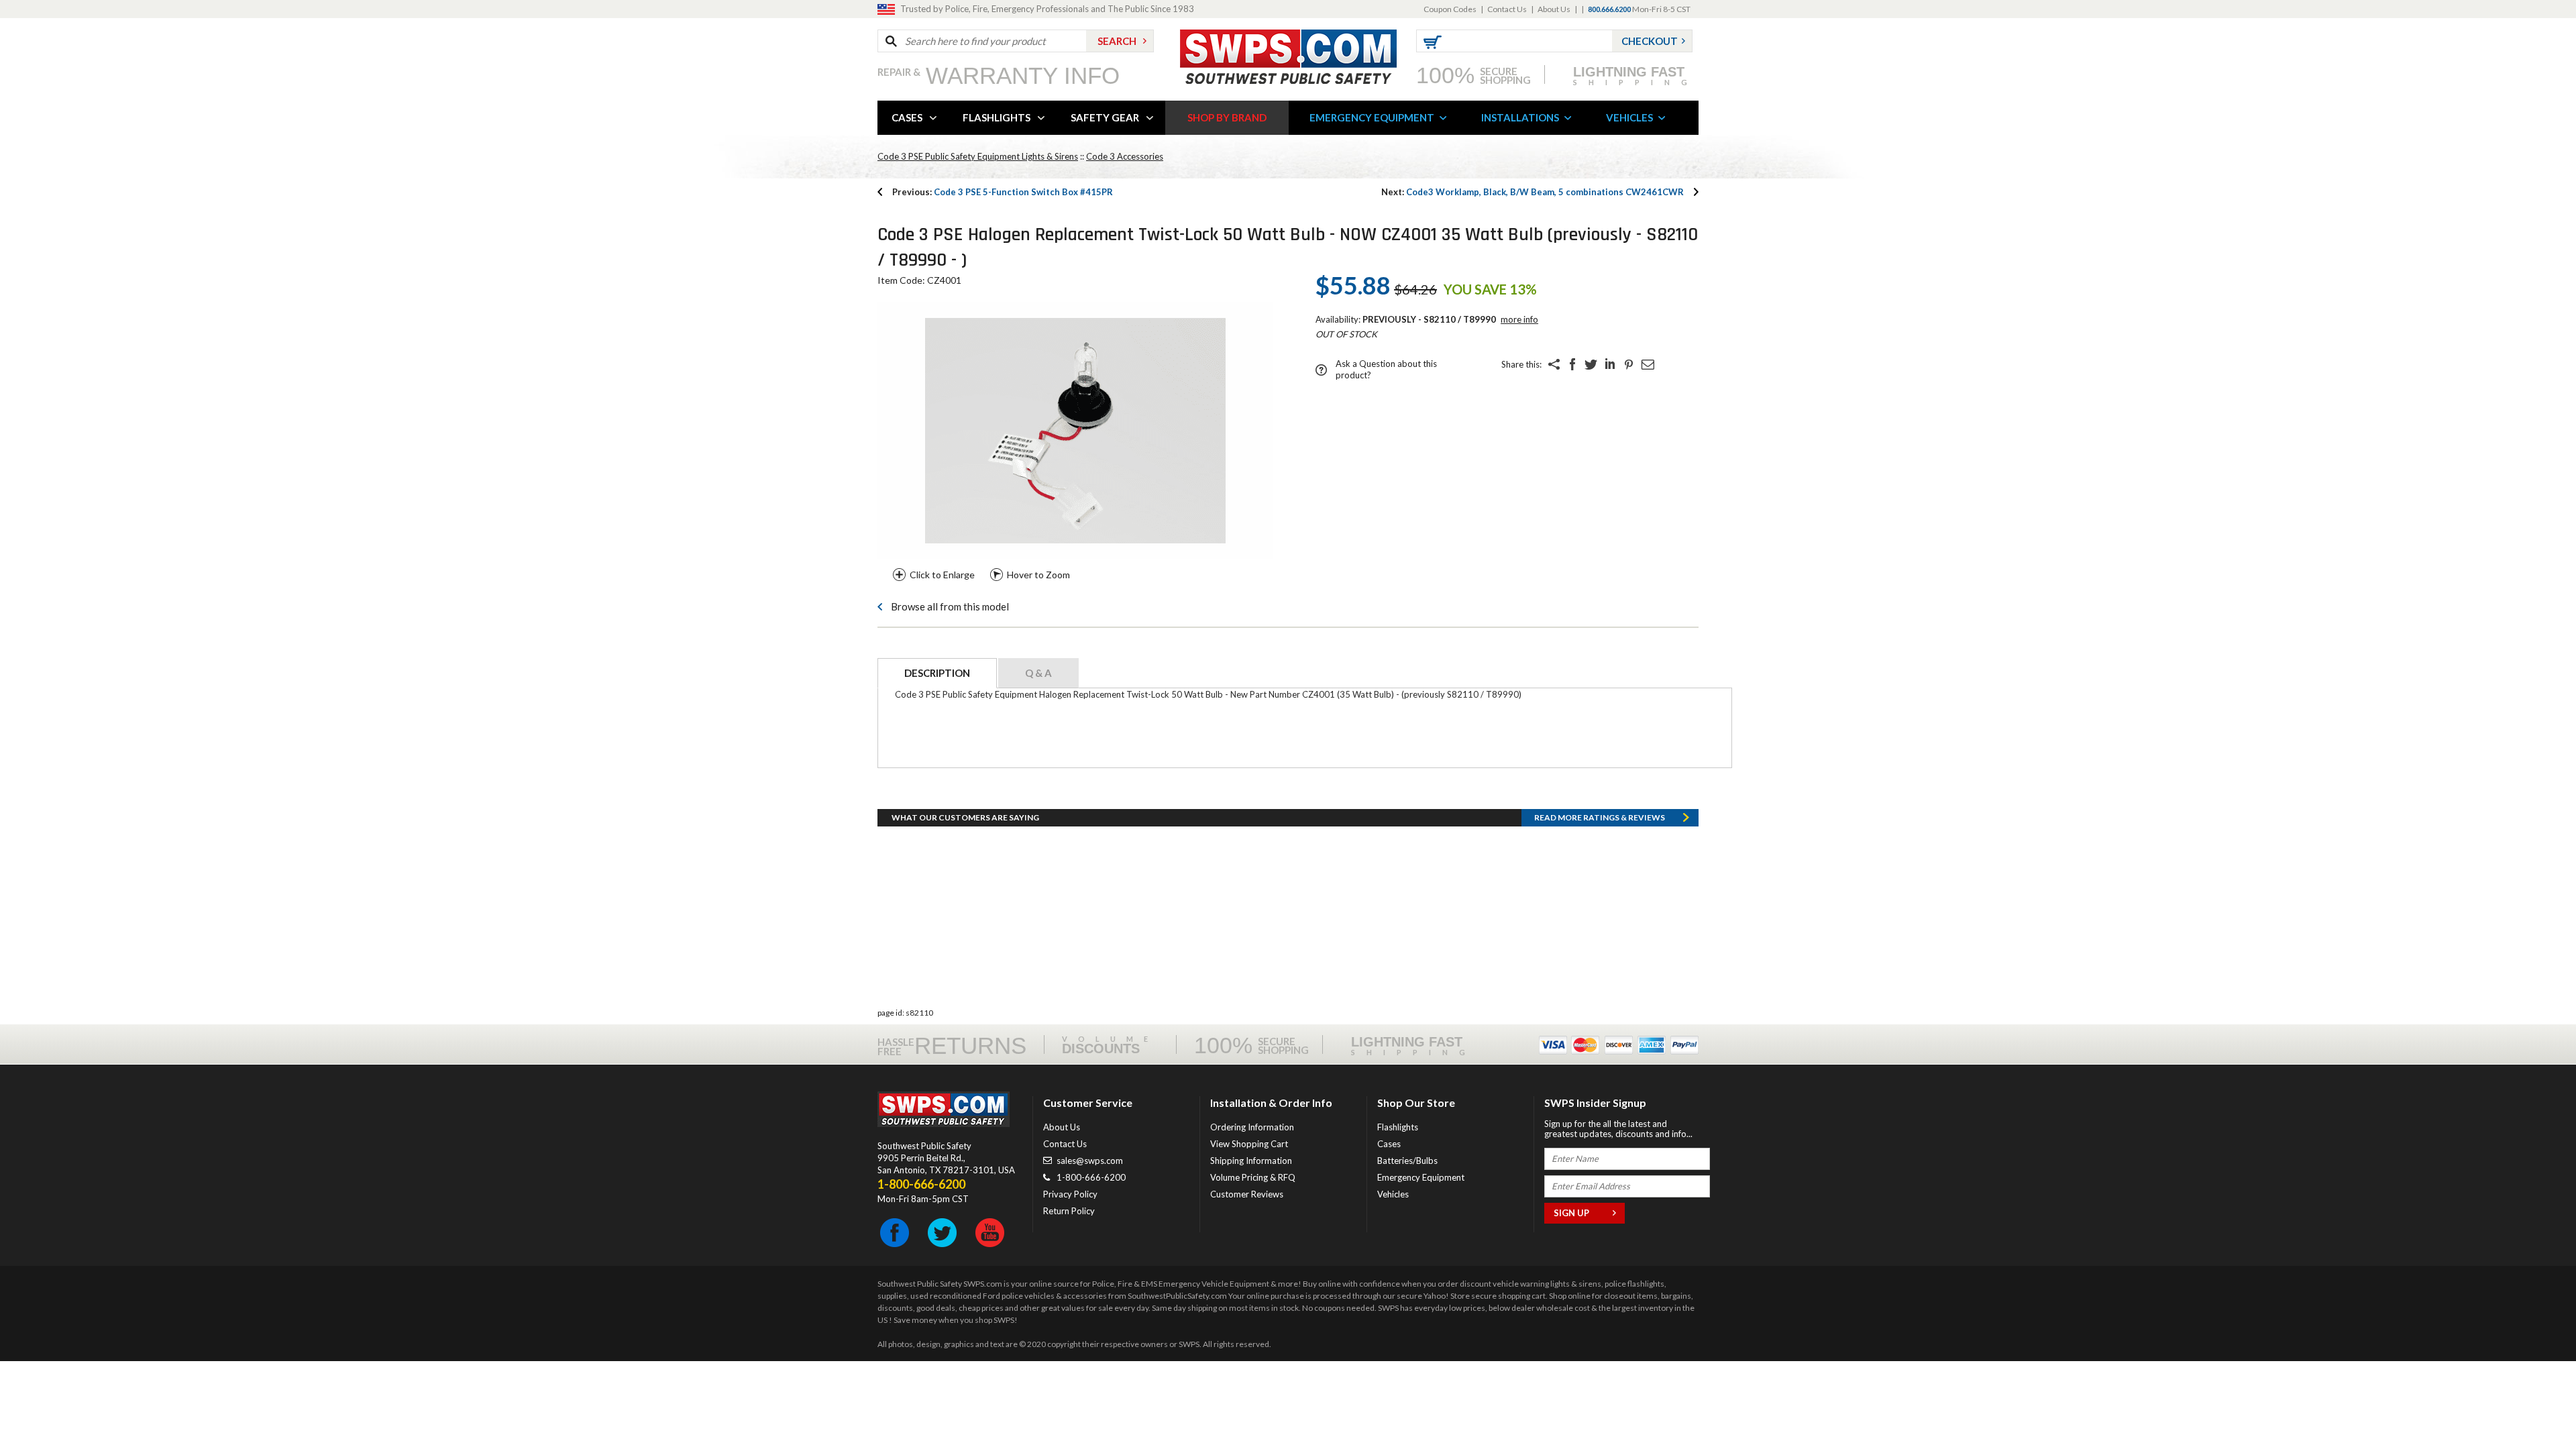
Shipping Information (1251, 1161)
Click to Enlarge (942, 575)
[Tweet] (1591, 364)
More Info (1519, 319)
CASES (907, 117)
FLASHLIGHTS (997, 117)
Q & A (1038, 673)
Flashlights (1398, 1127)
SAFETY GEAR (1105, 117)
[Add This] (1554, 364)
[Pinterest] (1629, 364)
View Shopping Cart (1249, 1144)
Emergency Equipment (1421, 1177)
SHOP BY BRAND (1227, 117)
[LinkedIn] (1610, 364)
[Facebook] (1572, 364)
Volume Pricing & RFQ (1253, 1177)
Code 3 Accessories (1125, 156)
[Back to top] (2532, 1405)
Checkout (1650, 41)
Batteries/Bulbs (1407, 1161)
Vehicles (1393, 1194)
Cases (1389, 1144)
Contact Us (1507, 9)
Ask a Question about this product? (1386, 369)
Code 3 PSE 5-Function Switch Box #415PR (1003, 192)
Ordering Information (1252, 1127)
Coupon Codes (1450, 9)
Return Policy (1069, 1211)
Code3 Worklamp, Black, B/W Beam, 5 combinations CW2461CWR (1533, 192)
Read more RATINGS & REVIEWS (1600, 817)
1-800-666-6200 (1091, 1177)
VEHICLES (1629, 117)
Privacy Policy (1070, 1194)
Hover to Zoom (1038, 575)
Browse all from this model (950, 606)
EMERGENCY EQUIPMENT (1372, 117)
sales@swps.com (1090, 1161)
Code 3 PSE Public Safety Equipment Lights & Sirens (978, 156)
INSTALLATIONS (1520, 117)
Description (937, 673)
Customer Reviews (1247, 1194)
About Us (1554, 9)
